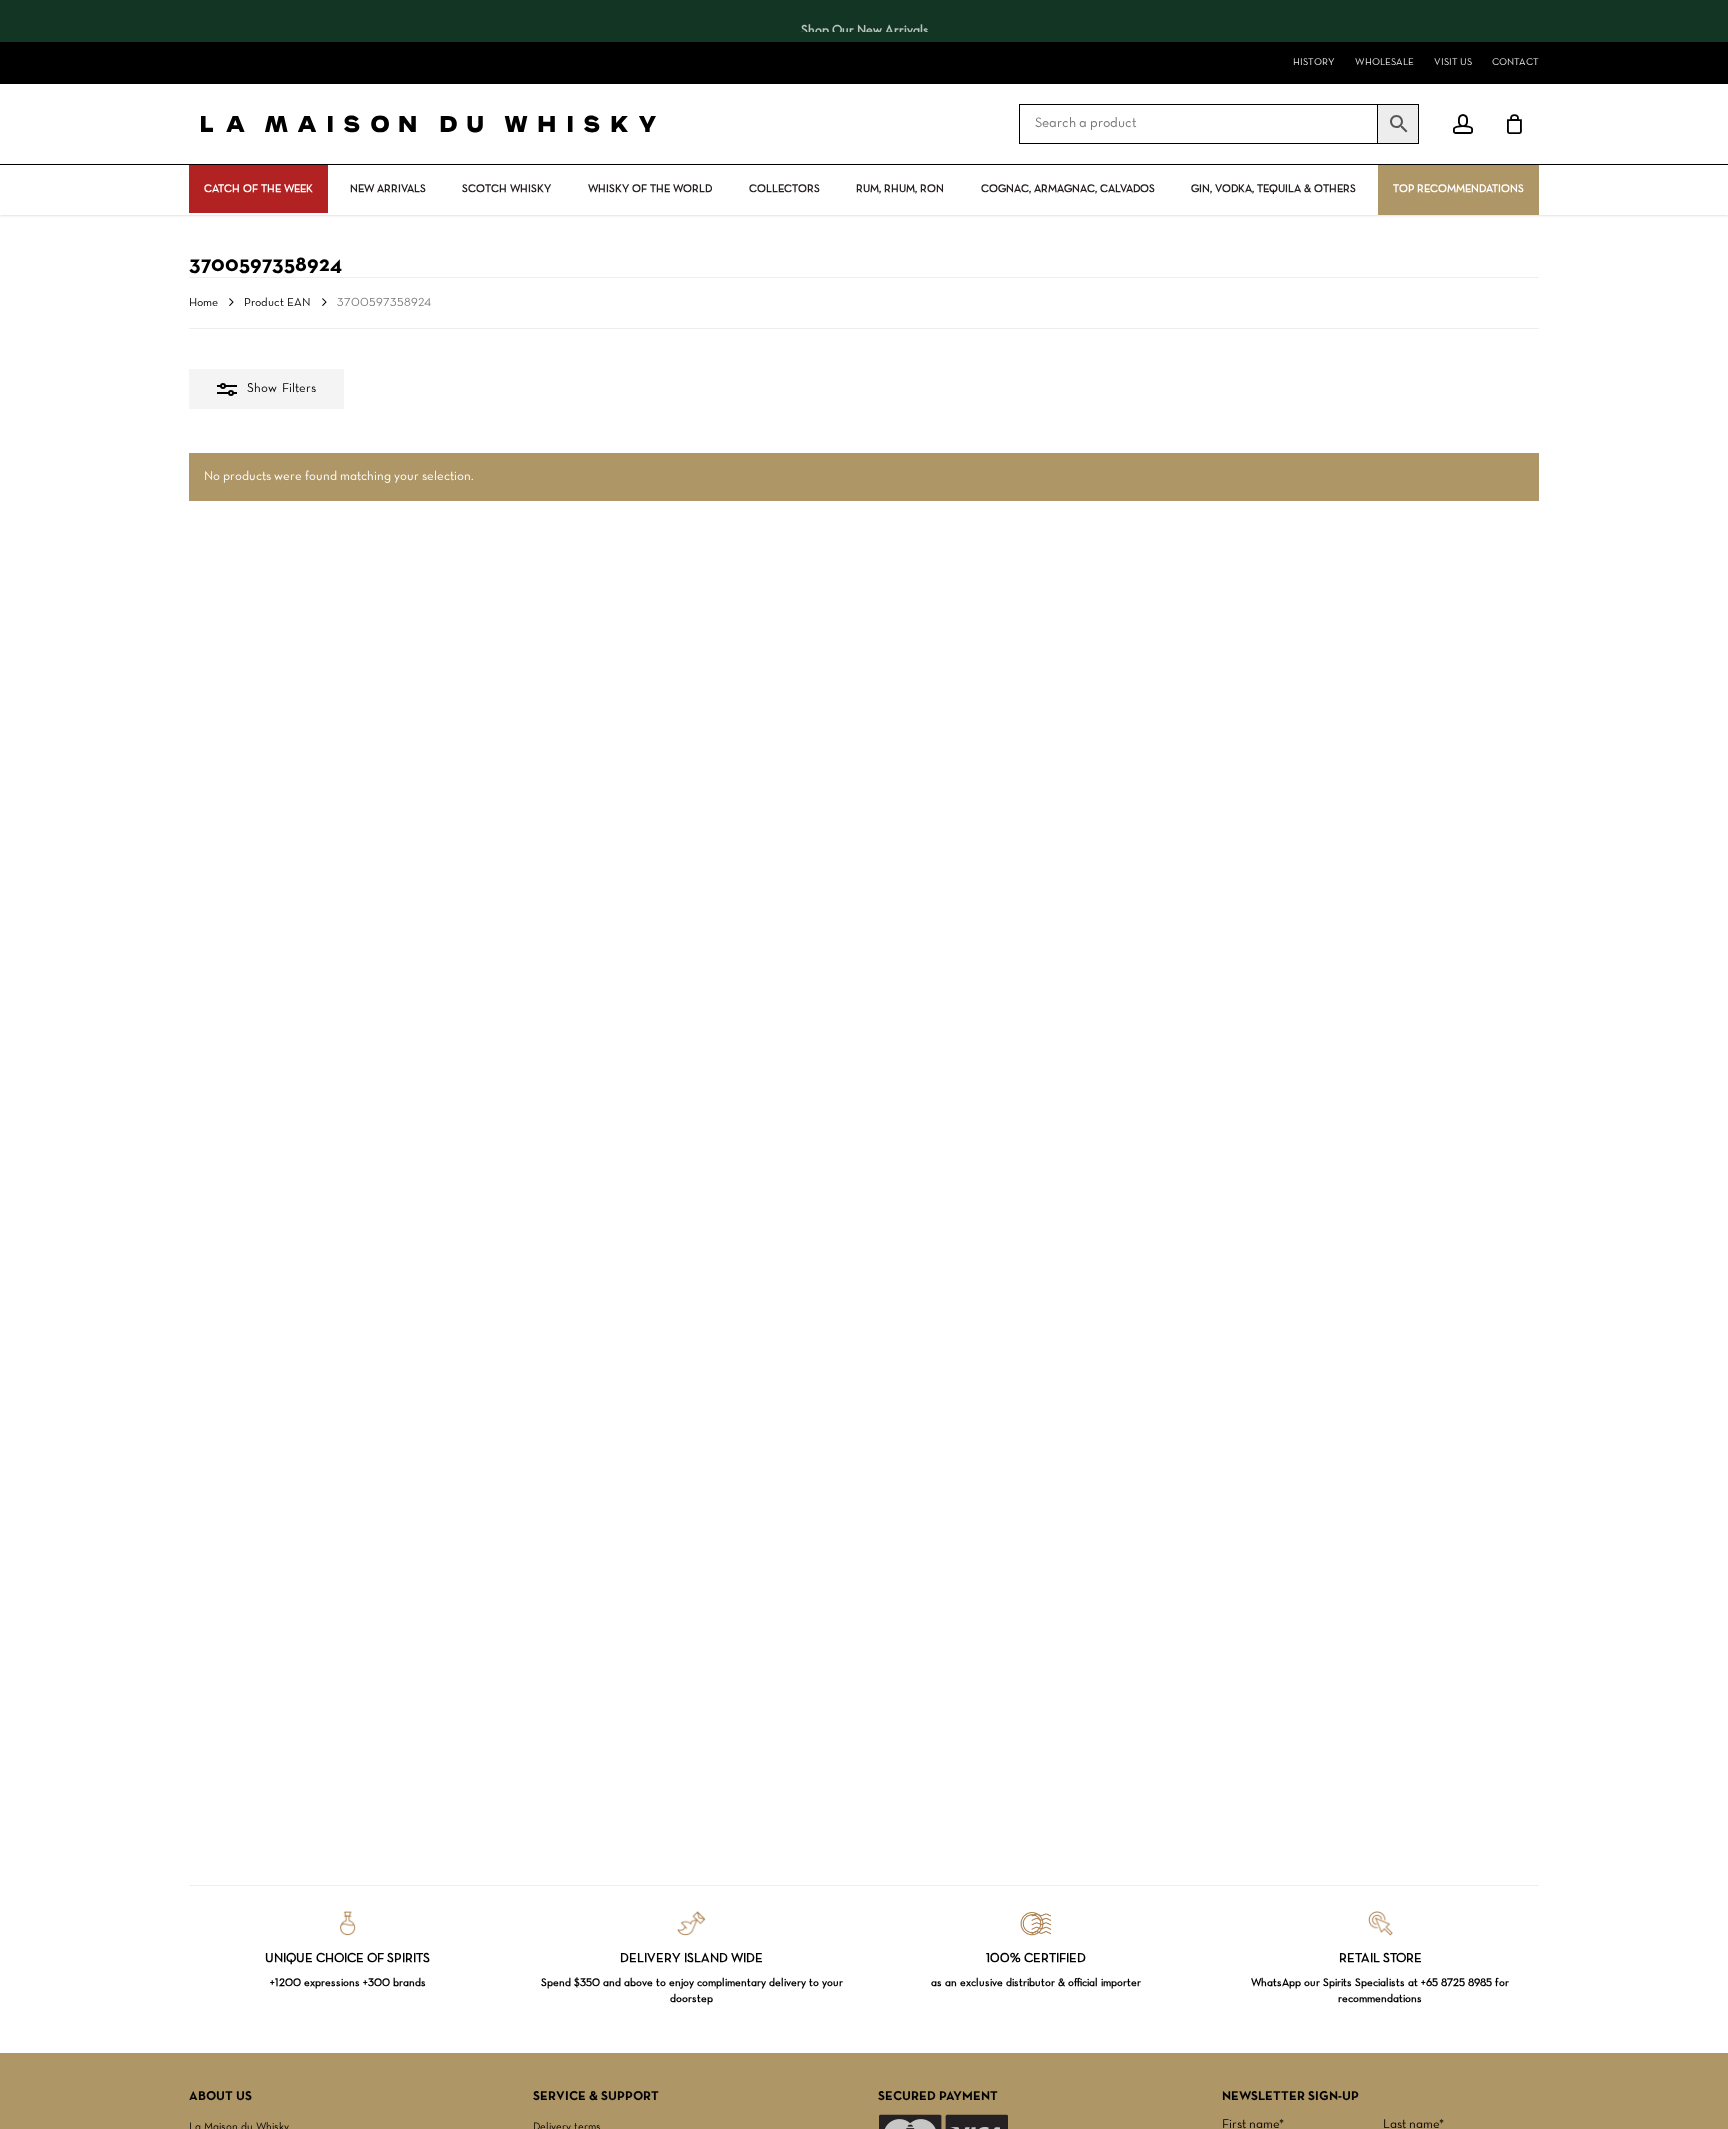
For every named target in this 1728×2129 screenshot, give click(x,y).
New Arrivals (388, 189)
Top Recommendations (1458, 189)
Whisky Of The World (650, 189)
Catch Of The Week (258, 189)
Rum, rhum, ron (900, 189)
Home (203, 303)
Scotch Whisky (506, 189)
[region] (864, 21)
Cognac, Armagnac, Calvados (1068, 189)
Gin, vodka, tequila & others (1273, 189)
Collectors (784, 189)
